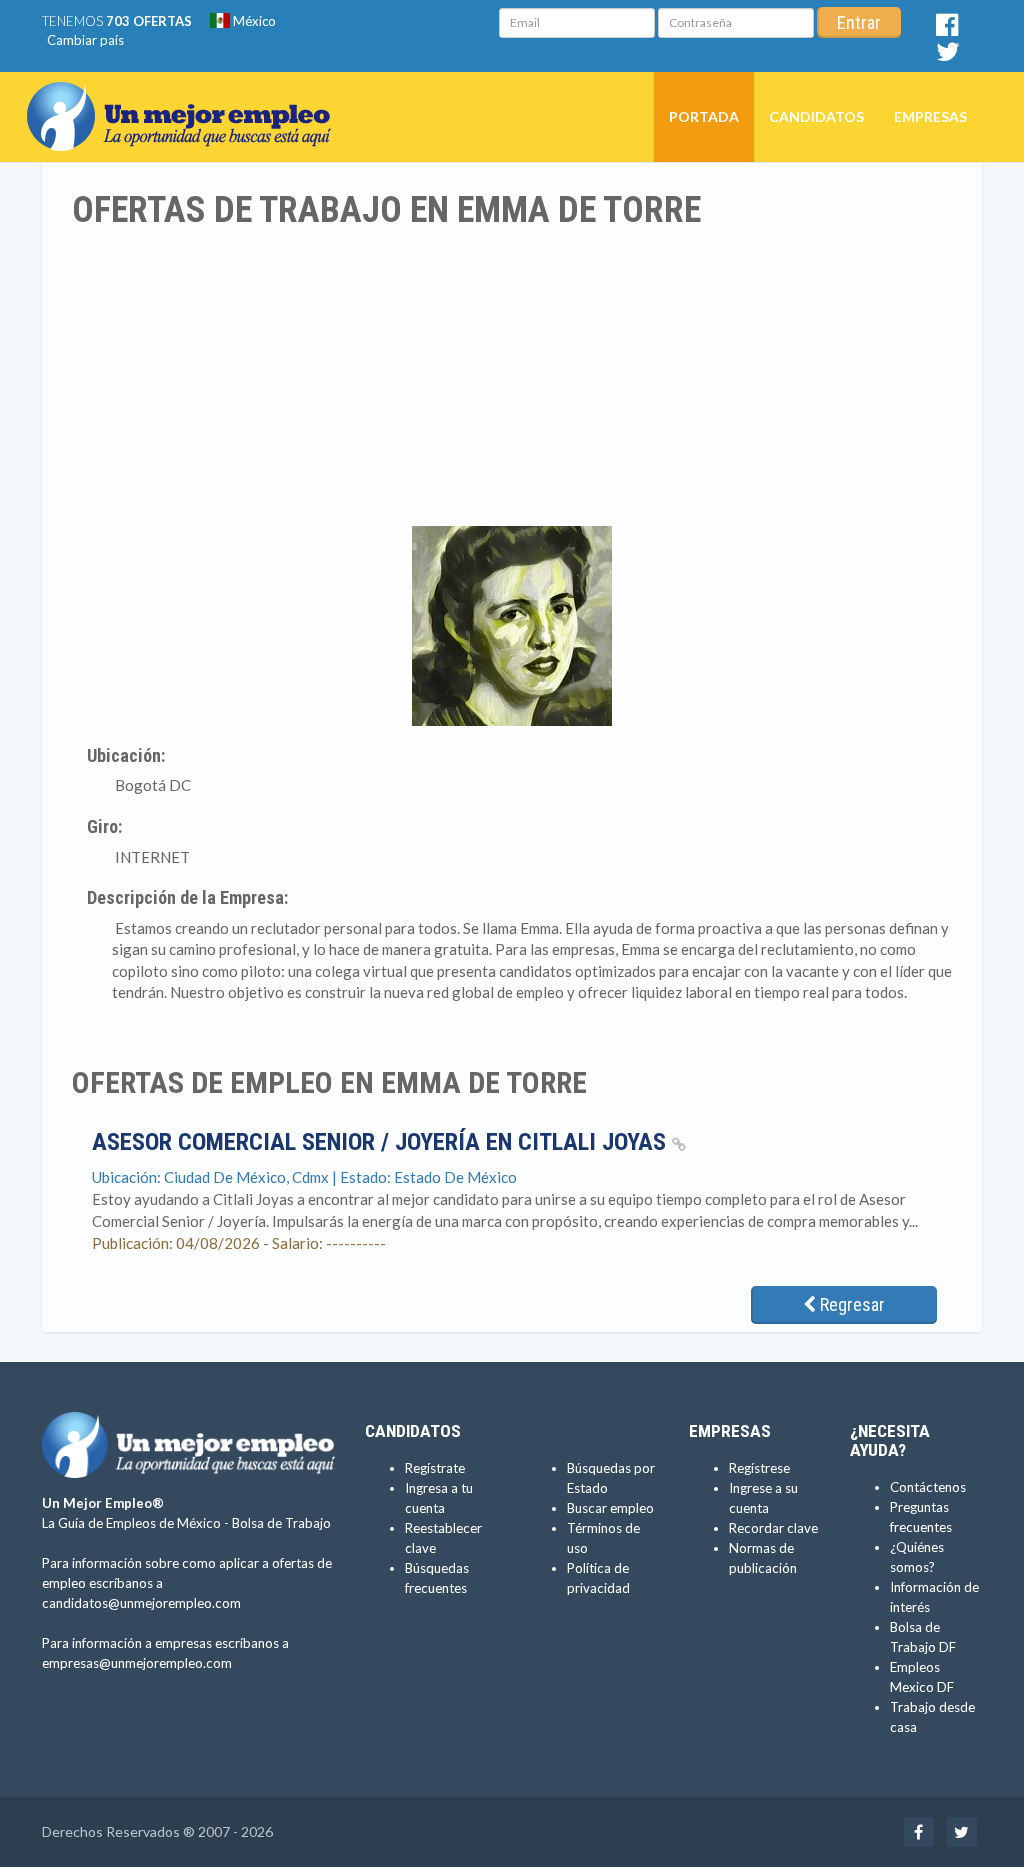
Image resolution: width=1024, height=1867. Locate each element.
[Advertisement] (512, 381)
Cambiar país (85, 40)
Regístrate (435, 1468)
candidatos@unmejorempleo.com (141, 1603)
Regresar (850, 1304)
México (253, 21)
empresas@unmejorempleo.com (137, 1663)
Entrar (859, 22)
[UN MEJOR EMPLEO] (186, 97)
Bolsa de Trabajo (281, 1523)
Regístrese (759, 1468)
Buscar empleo (610, 1508)
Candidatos (816, 116)
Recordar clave (773, 1528)
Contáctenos (928, 1487)
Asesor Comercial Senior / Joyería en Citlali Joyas (382, 1142)
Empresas (930, 116)
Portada (704, 116)
